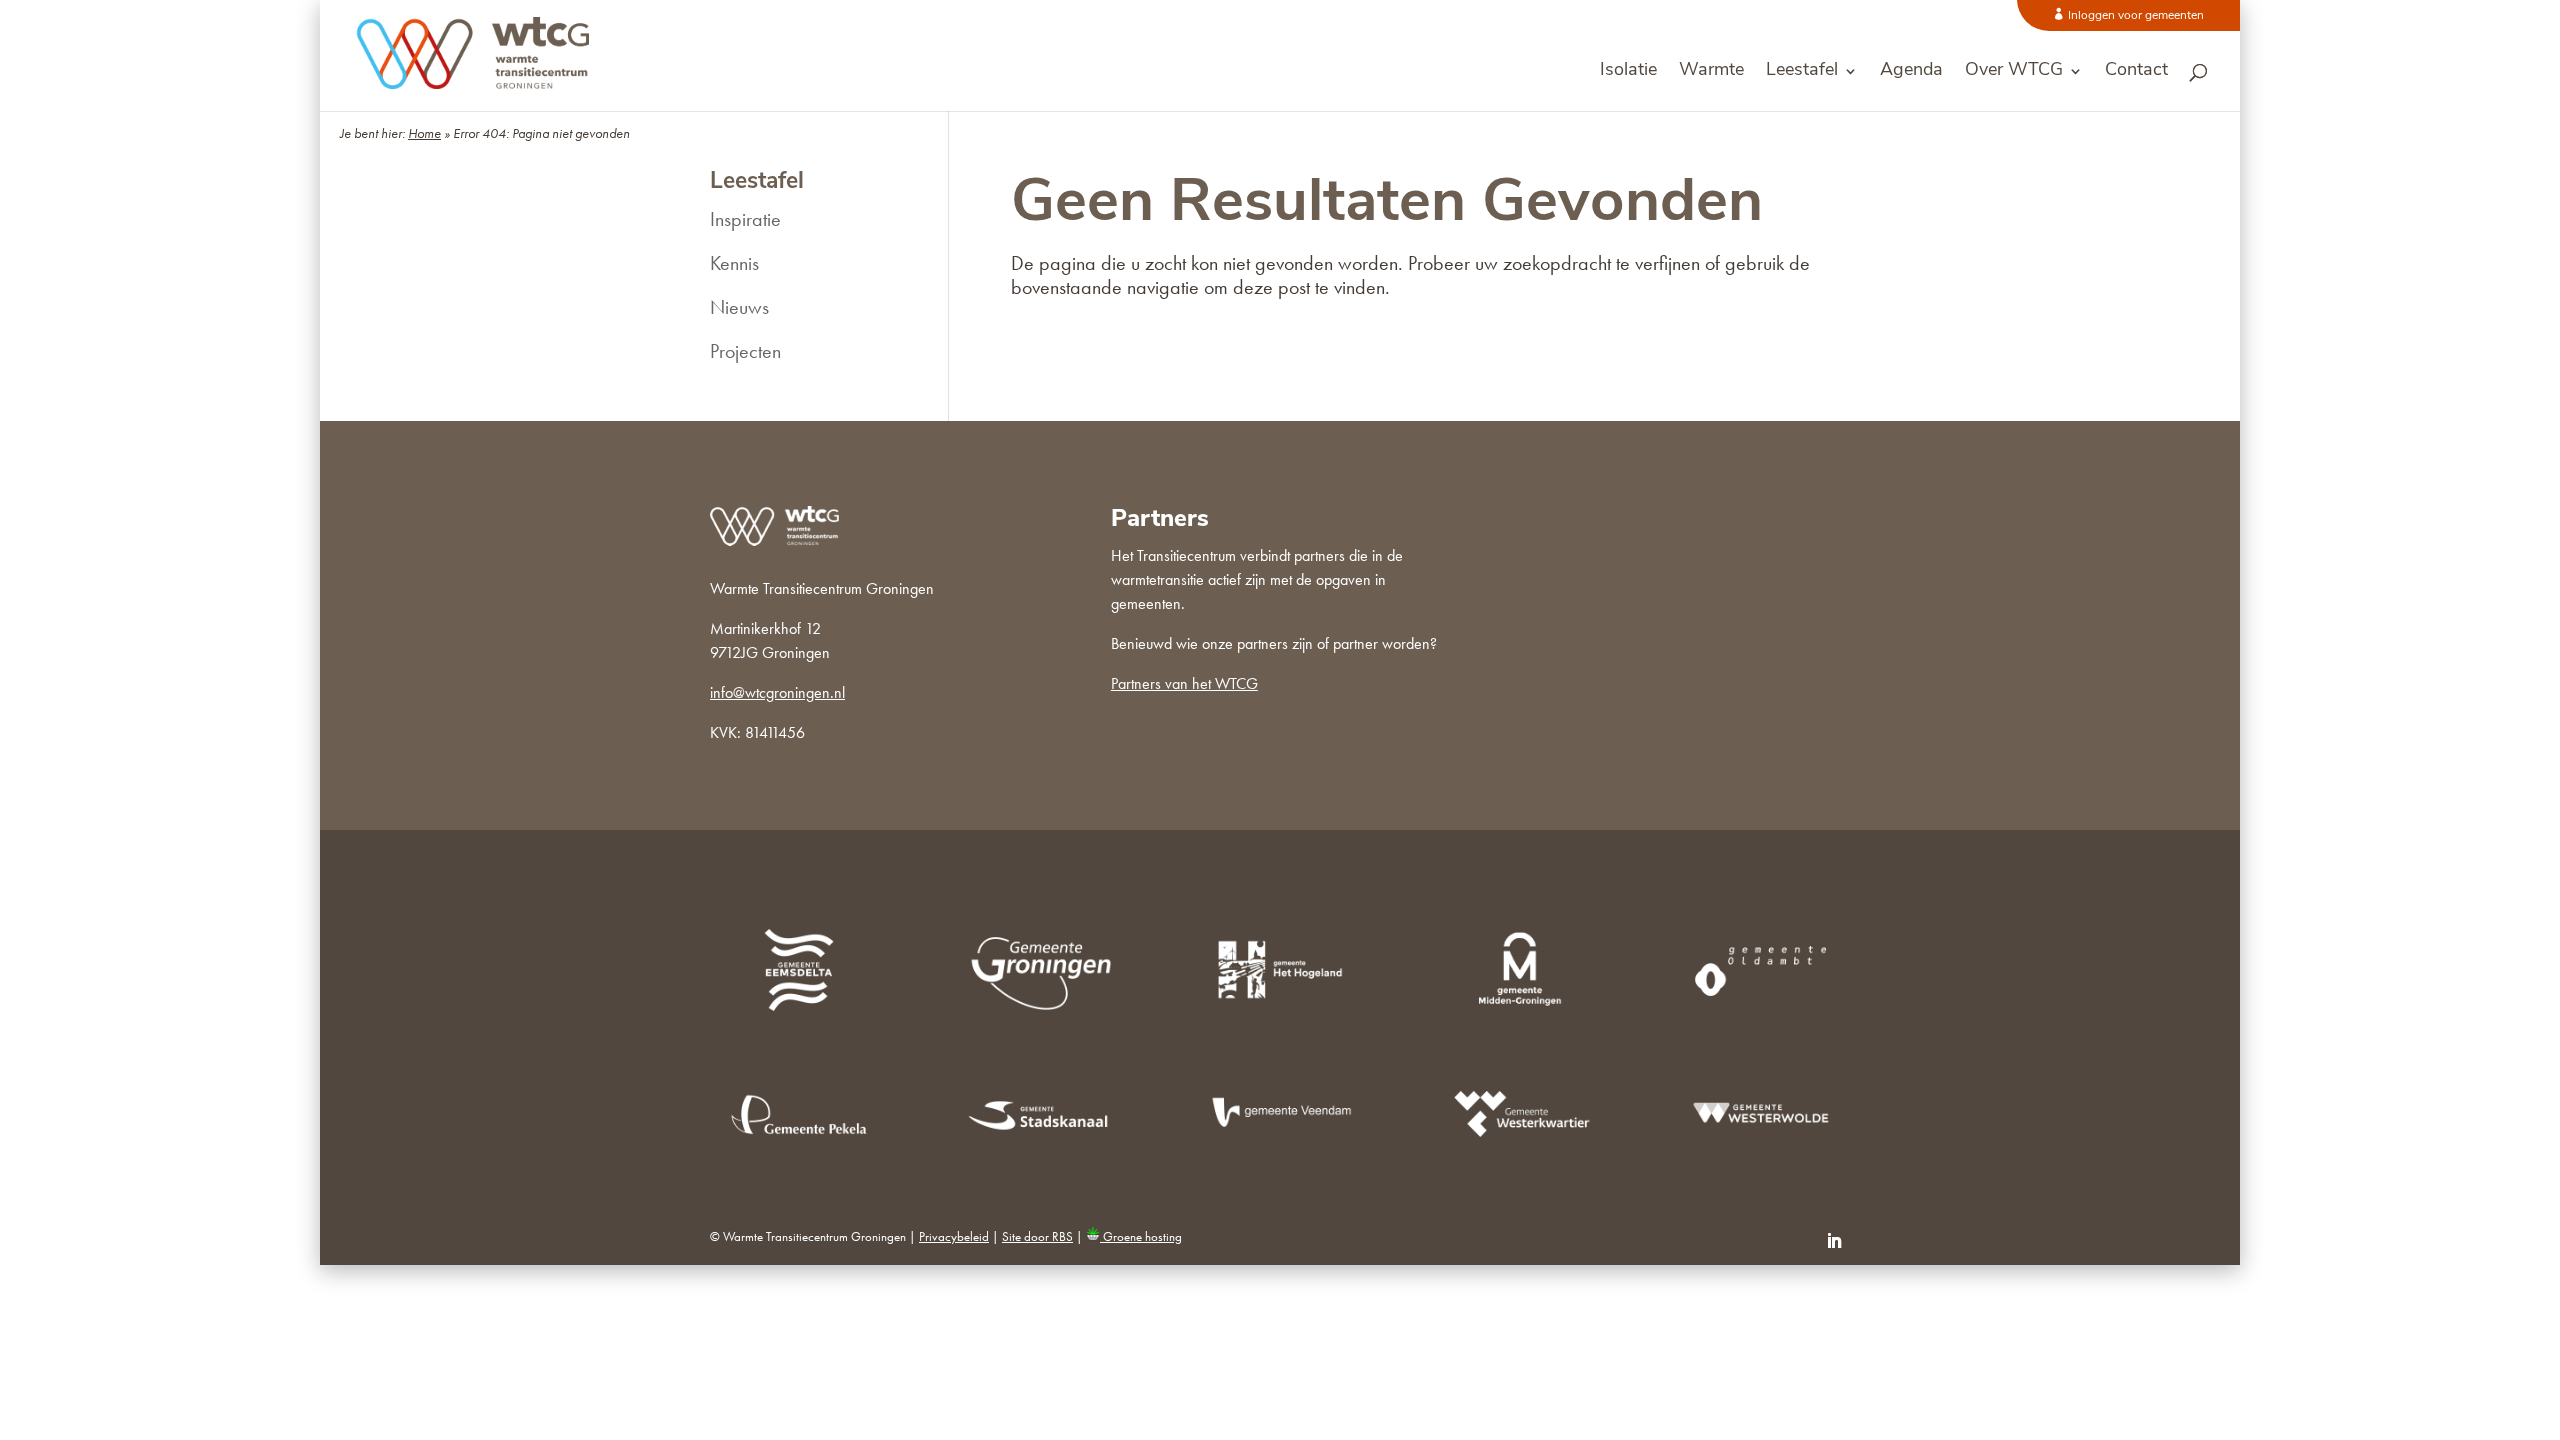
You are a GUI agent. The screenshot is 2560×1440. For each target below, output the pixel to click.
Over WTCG (2014, 72)
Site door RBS (1037, 1236)
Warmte (1711, 72)
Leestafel (1802, 72)
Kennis (734, 263)
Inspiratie (745, 219)
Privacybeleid (954, 1236)
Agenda (1911, 72)
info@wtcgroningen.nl (777, 692)
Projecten (745, 351)
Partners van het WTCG (1184, 683)
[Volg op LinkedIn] (1834, 1241)
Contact (2136, 72)
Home (424, 133)
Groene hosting (1141, 1236)
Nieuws (739, 307)
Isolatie (1628, 72)
